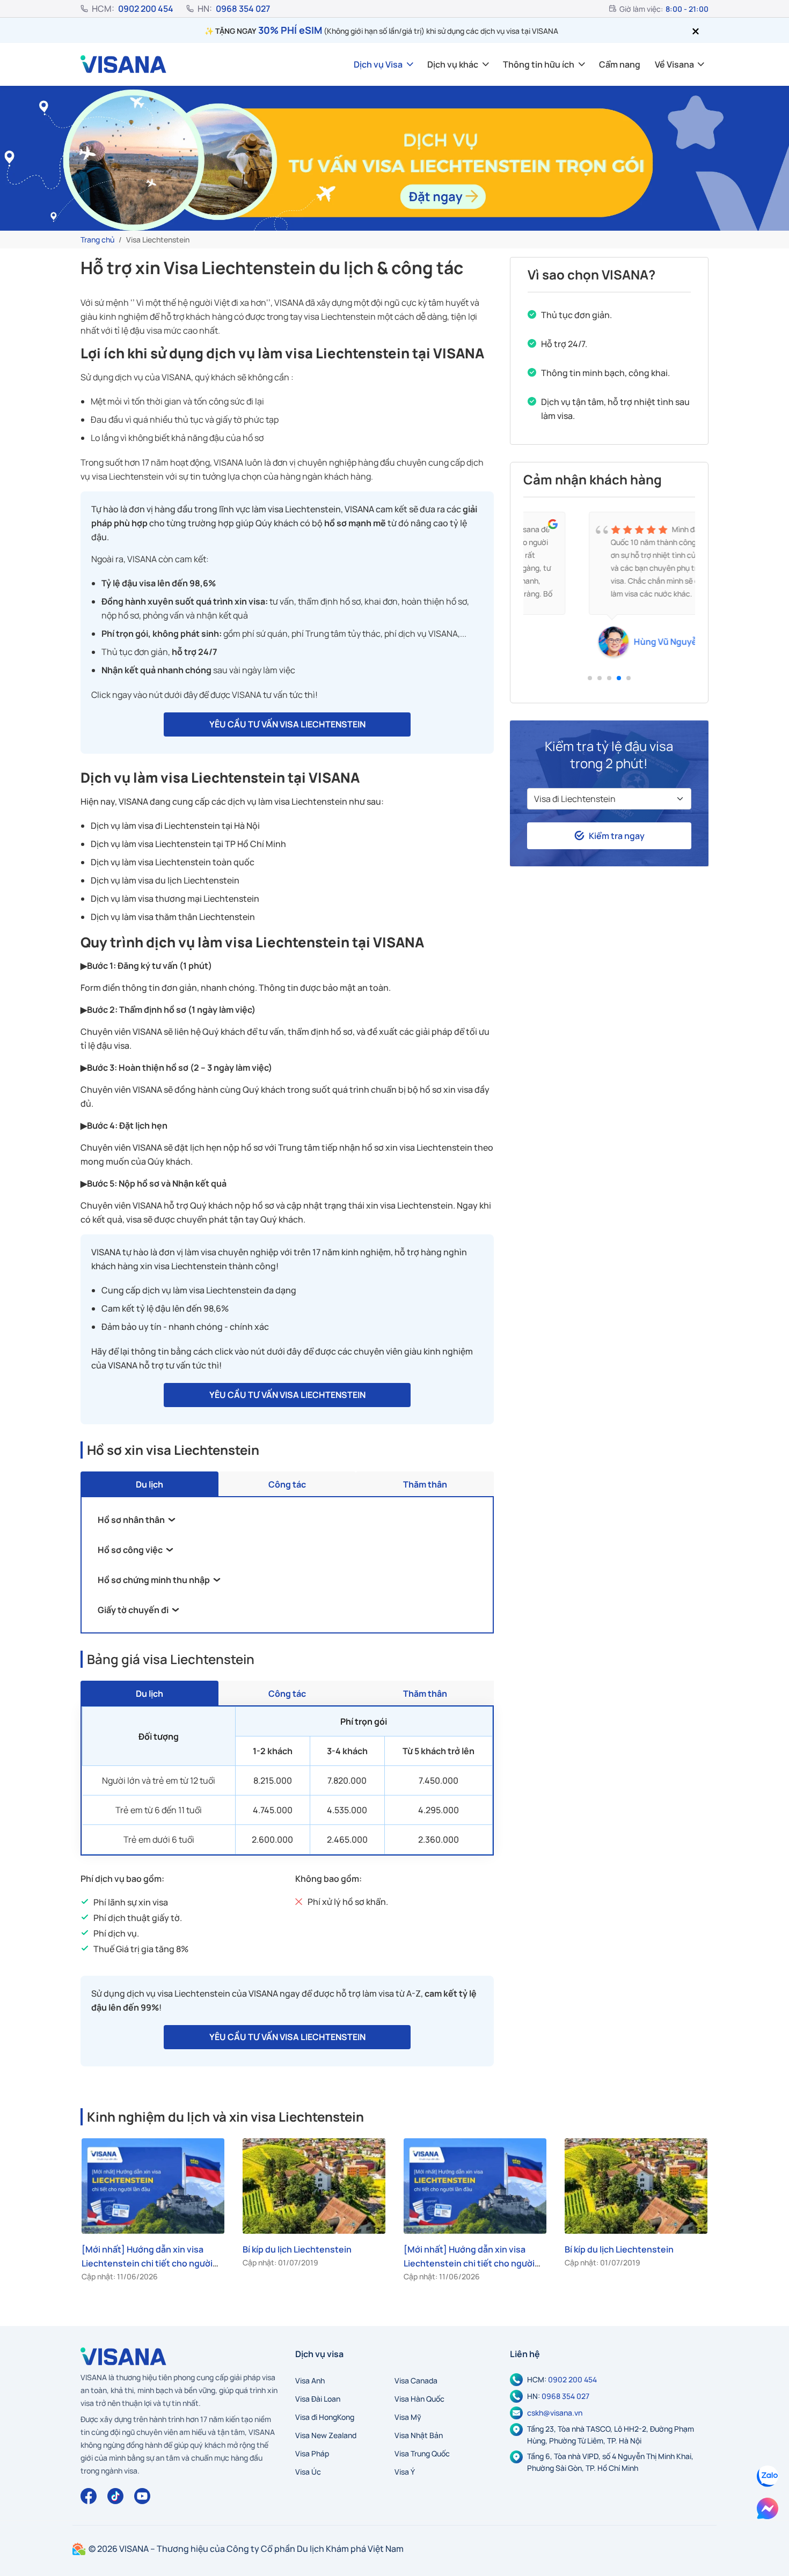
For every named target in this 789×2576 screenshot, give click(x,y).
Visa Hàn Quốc (419, 2399)
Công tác (287, 1484)
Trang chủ (97, 240)
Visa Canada (416, 2380)
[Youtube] (142, 2496)
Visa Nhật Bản (419, 2435)
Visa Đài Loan (318, 2399)
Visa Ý (405, 2472)
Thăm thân (425, 1484)
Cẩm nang (620, 64)
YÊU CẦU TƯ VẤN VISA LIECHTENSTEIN (287, 724)
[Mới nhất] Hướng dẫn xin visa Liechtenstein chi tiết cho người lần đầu (147, 2263)
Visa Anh (310, 2380)
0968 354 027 (243, 9)
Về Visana (674, 64)
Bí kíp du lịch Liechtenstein (297, 2249)
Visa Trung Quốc (422, 2453)
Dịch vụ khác (453, 64)
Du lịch (149, 1484)
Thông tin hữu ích (539, 64)
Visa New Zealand (326, 2435)
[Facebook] (89, 2496)
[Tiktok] (115, 2496)
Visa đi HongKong (325, 2417)
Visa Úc (308, 2472)
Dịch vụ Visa (378, 64)
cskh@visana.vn (555, 2413)
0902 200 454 (146, 9)
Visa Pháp (312, 2453)
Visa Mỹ (408, 2417)
